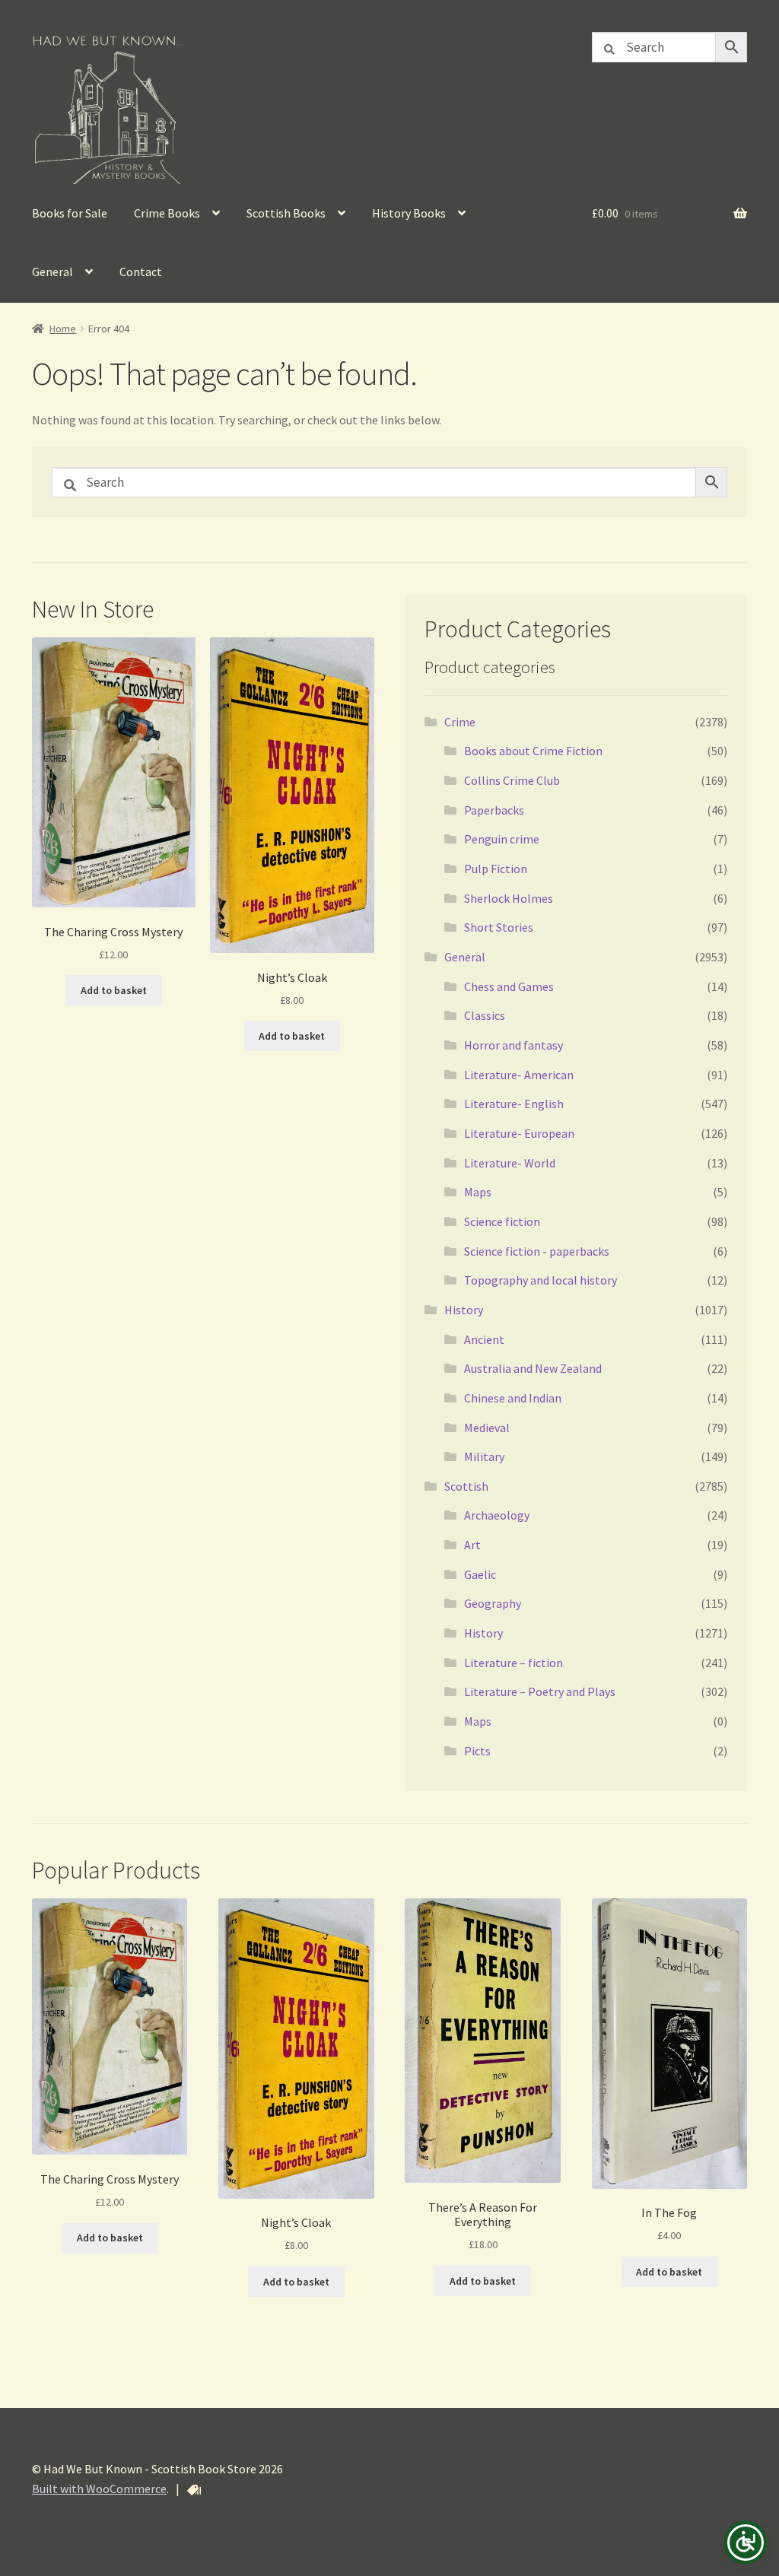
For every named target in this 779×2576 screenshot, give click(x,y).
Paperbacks (494, 810)
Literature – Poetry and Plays (540, 1691)
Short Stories (499, 927)
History (464, 1310)
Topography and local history (541, 1280)
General (52, 272)
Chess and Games (509, 986)
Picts (477, 1751)
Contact (141, 272)
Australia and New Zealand (533, 1368)
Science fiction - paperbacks (537, 1251)
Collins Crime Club (512, 780)
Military (484, 1456)
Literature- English (514, 1104)
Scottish (466, 1486)
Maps (478, 1192)
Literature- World (510, 1163)
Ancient (484, 1339)
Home (63, 329)
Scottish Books (286, 213)
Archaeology (497, 1515)
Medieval (487, 1428)
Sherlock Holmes (509, 898)
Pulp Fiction (496, 869)
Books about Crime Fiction (533, 751)
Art (472, 1545)
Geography (493, 1603)
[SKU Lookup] (194, 2490)
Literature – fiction (514, 1663)
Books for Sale (70, 213)
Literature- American (519, 1075)
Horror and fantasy (514, 1045)
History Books (409, 213)
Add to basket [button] (114, 990)
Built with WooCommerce (99, 2489)
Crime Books (167, 213)
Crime (460, 722)
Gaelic (480, 1574)
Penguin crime (502, 839)
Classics (485, 1015)
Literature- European (519, 1133)
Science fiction (502, 1221)
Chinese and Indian (513, 1398)
